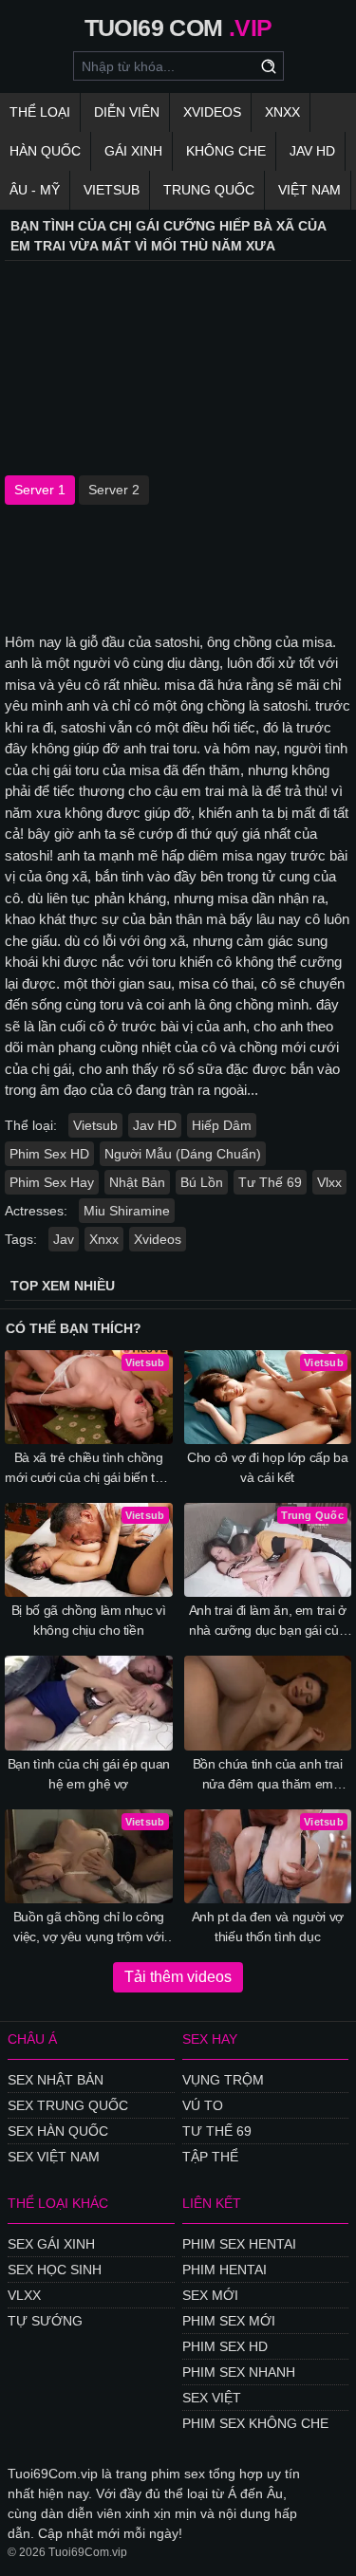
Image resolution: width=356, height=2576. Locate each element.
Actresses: (36, 1211)
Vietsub (112, 190)
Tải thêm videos (178, 1977)
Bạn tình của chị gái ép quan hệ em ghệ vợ (89, 1774)
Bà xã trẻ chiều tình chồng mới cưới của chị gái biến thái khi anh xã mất (88, 1469)
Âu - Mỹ (35, 190)
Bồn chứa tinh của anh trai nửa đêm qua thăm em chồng (268, 1775)
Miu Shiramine (127, 1211)
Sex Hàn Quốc (58, 2131)
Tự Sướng (45, 2321)
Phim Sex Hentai (239, 2244)
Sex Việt (212, 2398)
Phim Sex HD (49, 1154)
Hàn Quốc (45, 151)
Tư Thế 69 (270, 1182)
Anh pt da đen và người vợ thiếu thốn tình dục (268, 1927)
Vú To (203, 2105)
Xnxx (282, 112)
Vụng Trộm (223, 2080)
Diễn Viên (127, 112)
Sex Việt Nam (54, 2157)
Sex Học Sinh (55, 2270)
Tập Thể (210, 2157)
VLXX (24, 2295)
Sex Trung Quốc (68, 2105)
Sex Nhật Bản (56, 2080)
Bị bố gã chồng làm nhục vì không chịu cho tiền (89, 1620)
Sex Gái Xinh (51, 2244)
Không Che (226, 151)
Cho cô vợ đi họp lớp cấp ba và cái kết (268, 1467)
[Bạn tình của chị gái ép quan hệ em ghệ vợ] (89, 1703)
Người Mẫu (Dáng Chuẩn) (183, 1154)
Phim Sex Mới (229, 2321)
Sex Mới (210, 2295)
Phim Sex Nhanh (239, 2372)
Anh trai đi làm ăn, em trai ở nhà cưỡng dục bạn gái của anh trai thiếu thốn (268, 1622)
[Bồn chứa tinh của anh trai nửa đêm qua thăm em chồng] (268, 1703)
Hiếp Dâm (222, 1125)
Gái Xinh (133, 151)
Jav (64, 1239)
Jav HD (155, 1125)
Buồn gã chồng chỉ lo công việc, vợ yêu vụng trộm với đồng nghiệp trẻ (89, 1928)
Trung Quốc (209, 190)
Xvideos (212, 112)
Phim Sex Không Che (255, 2423)
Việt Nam (309, 190)
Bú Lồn (202, 1182)
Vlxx (329, 1182)
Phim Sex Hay (52, 1182)
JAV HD (312, 151)
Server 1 (40, 490)
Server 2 (114, 490)
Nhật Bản (137, 1182)
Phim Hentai (225, 2270)
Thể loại (40, 112)
